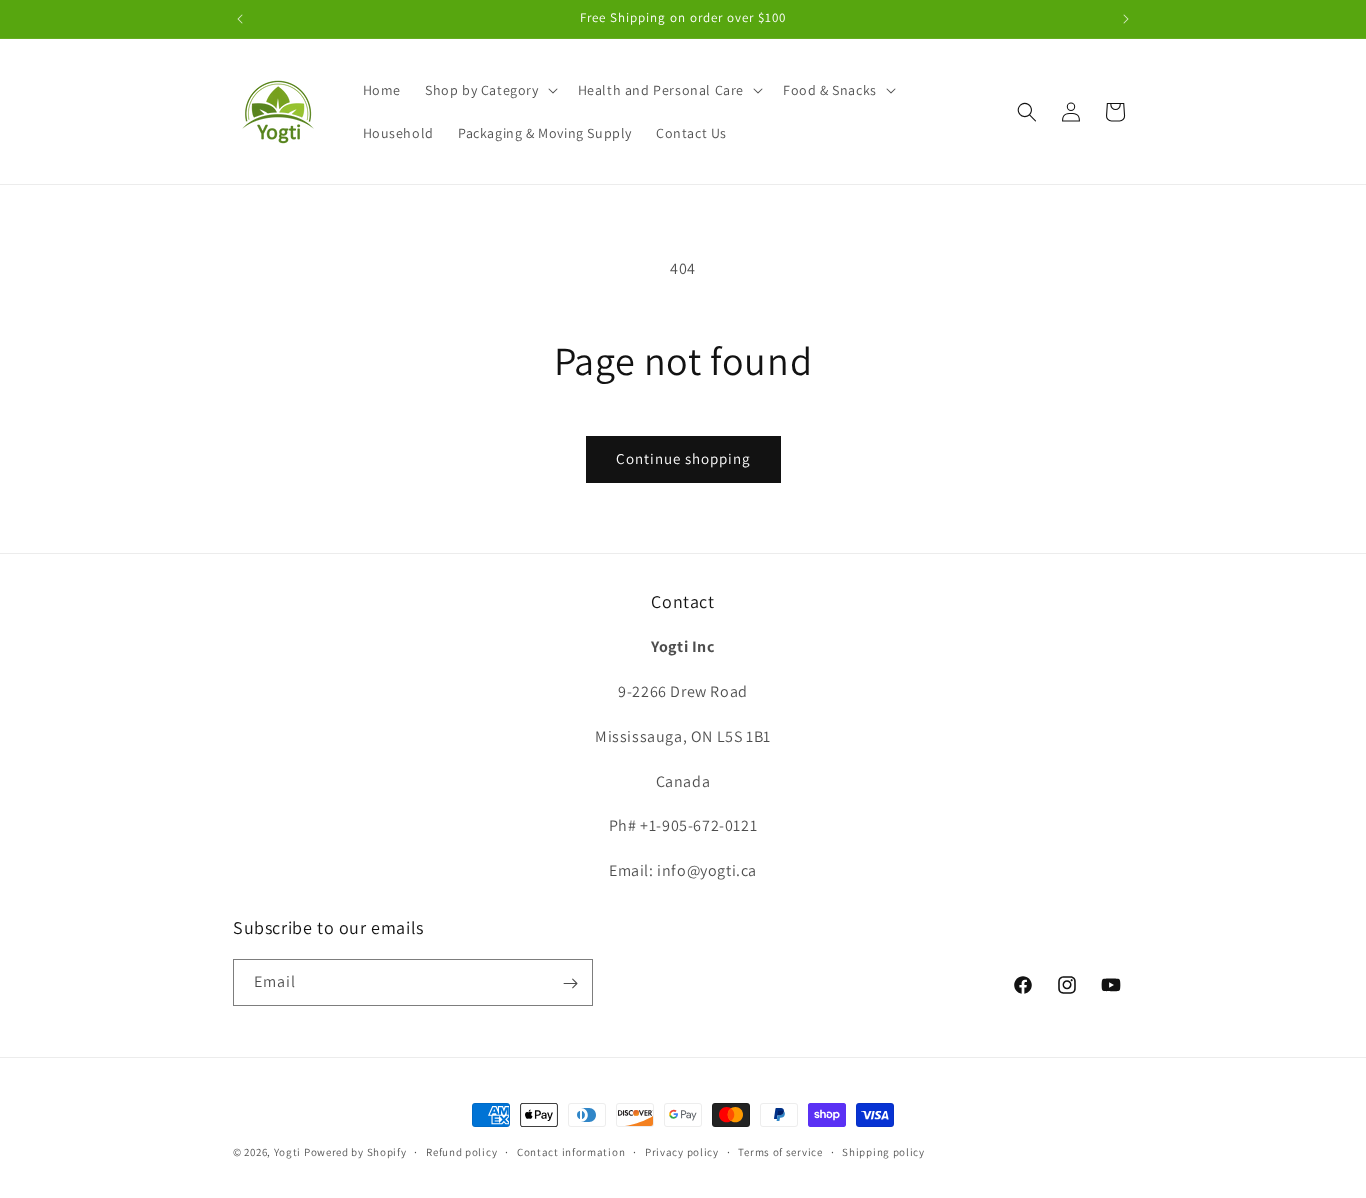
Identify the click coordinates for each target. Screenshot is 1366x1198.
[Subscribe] (570, 983)
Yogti (288, 1152)
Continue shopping (683, 458)
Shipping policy (883, 1151)
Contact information (571, 1151)
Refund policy (461, 1151)
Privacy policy (682, 1151)
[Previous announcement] (240, 19)
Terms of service (780, 1151)
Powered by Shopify (355, 1152)
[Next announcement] (1126, 19)
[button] (489, 90)
